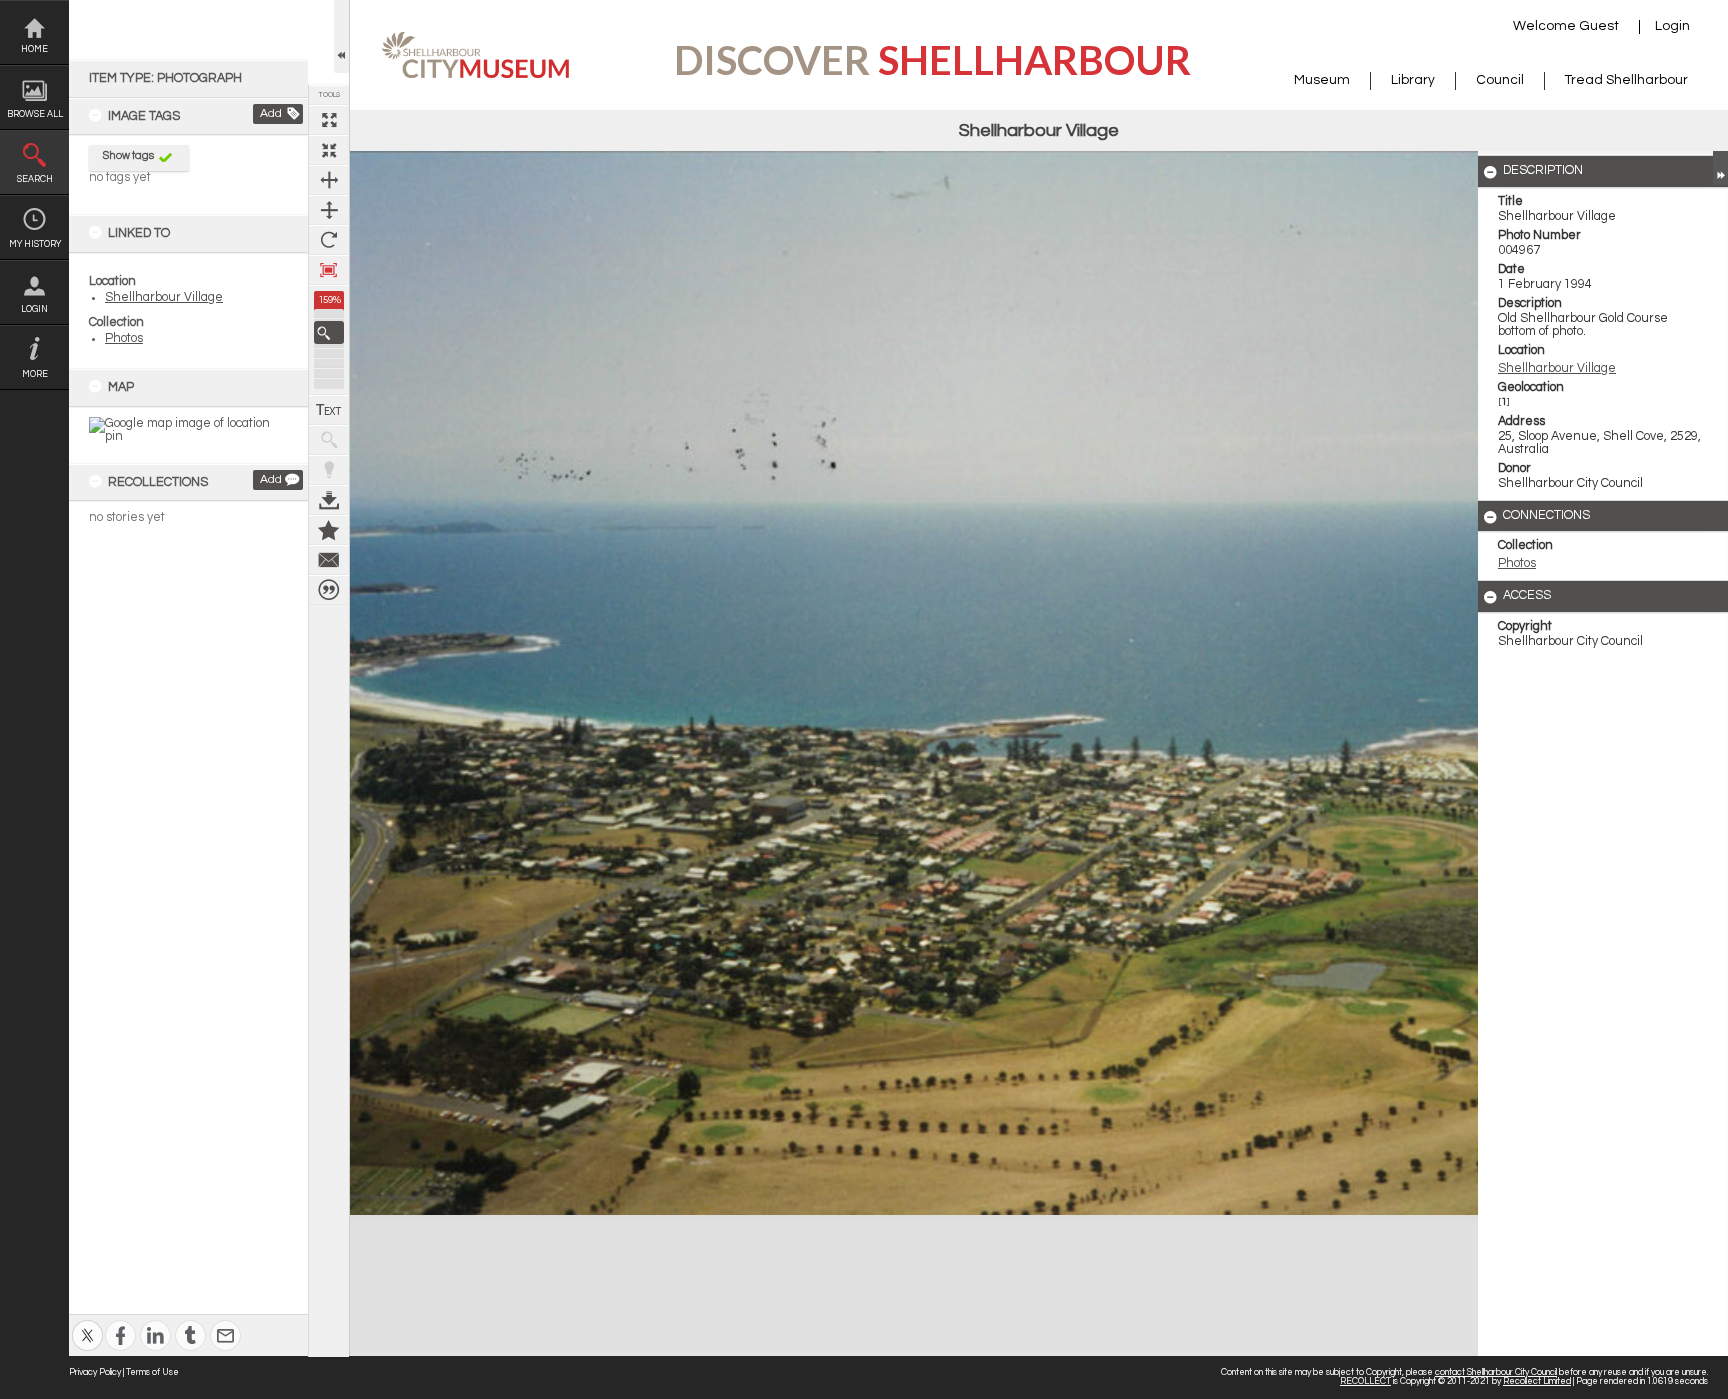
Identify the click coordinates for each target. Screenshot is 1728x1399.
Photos (124, 338)
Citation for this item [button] (329, 590)
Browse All (35, 114)
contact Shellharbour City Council (1496, 1372)
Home (34, 49)
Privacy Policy (95, 1372)
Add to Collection (329, 530)
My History (35, 244)
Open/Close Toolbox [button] (341, 36)
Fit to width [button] (329, 180)
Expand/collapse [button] (1720, 168)
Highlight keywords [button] (329, 470)
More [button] (35, 374)
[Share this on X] (87, 1322)
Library (1413, 80)
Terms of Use (152, 1372)
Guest (1599, 26)
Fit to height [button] (329, 210)
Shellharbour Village (164, 297)
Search (35, 179)
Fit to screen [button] (329, 150)
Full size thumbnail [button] (329, 120)
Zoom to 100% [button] (329, 270)
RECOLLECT (1365, 1381)
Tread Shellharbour (1626, 80)
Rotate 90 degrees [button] (329, 240)
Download (329, 500)
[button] (329, 332)
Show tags (128, 155)
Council (1500, 80)
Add (271, 113)
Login (34, 309)
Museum (1322, 80)
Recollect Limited (1537, 1381)
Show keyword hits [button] (329, 440)
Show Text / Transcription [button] (329, 410)
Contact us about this (329, 560)
